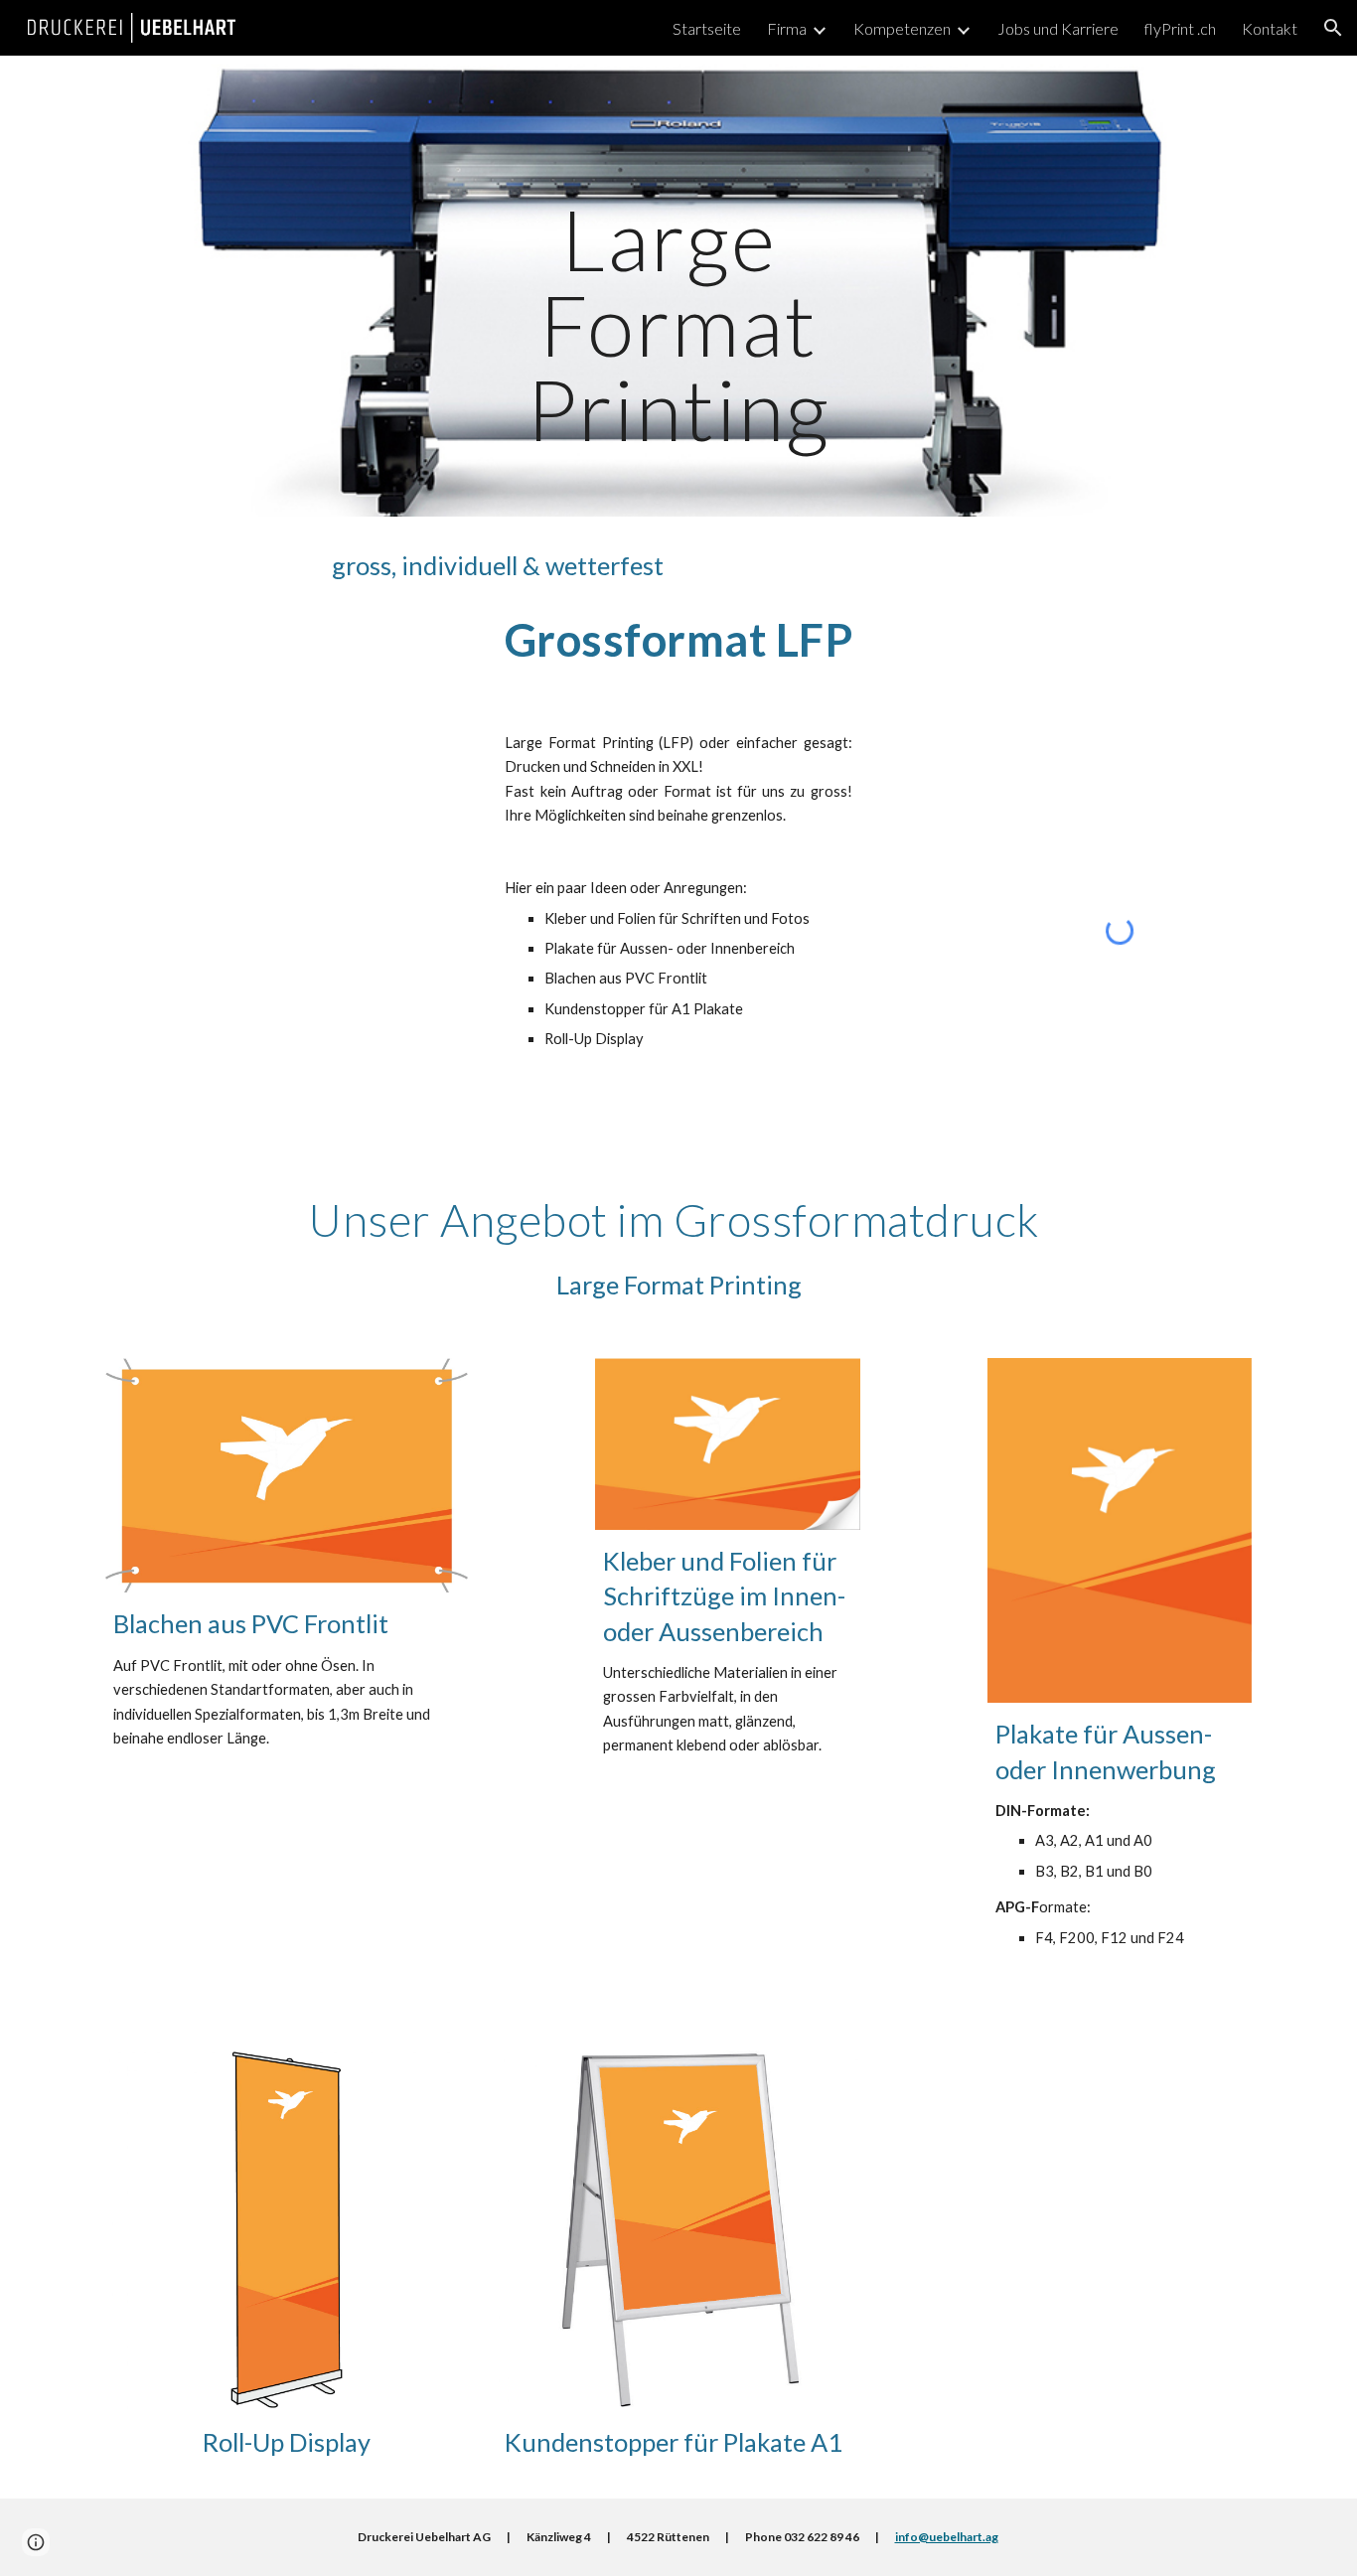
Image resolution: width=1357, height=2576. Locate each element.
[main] (678, 287)
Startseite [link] (707, 28)
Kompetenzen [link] (902, 28)
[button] (1333, 28)
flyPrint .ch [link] (1180, 28)
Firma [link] (787, 28)
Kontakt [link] (1270, 28)
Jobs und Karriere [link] (1058, 28)
